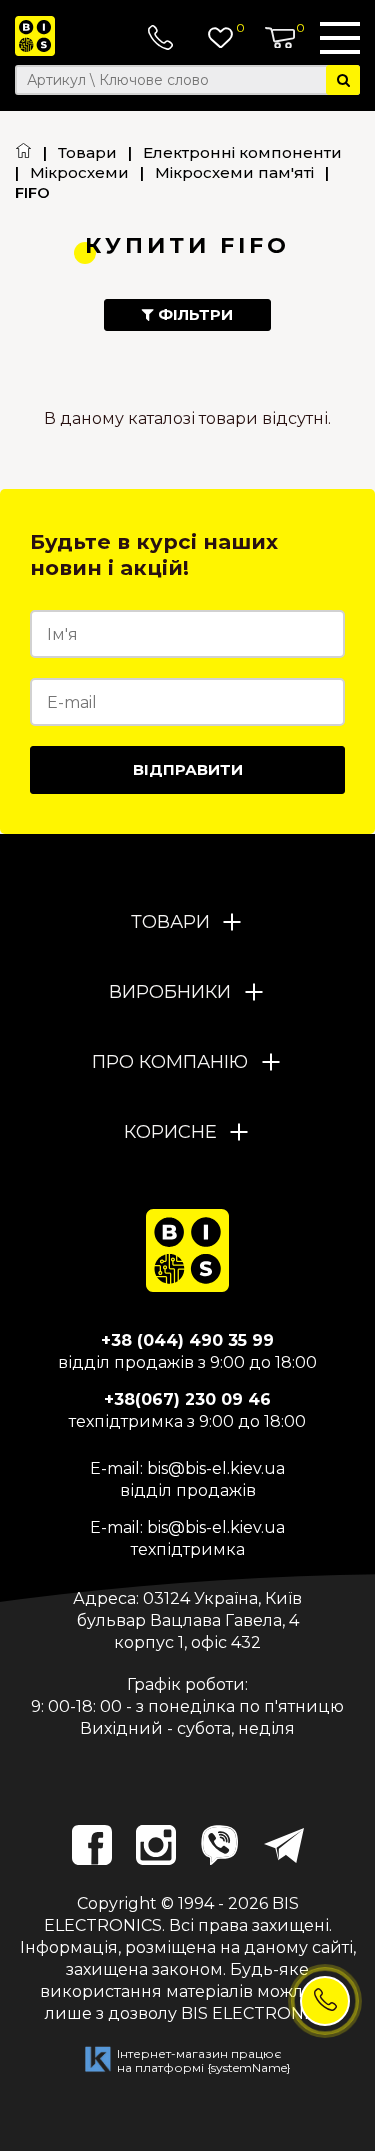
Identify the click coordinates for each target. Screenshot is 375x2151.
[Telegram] (284, 1845)
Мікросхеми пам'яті (234, 172)
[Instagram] (156, 1845)
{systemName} (249, 2067)
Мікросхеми (79, 172)
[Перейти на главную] (23, 152)
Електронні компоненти (242, 152)
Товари (87, 152)
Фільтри (193, 314)
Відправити (188, 769)
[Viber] (220, 1845)
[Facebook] (92, 1845)
